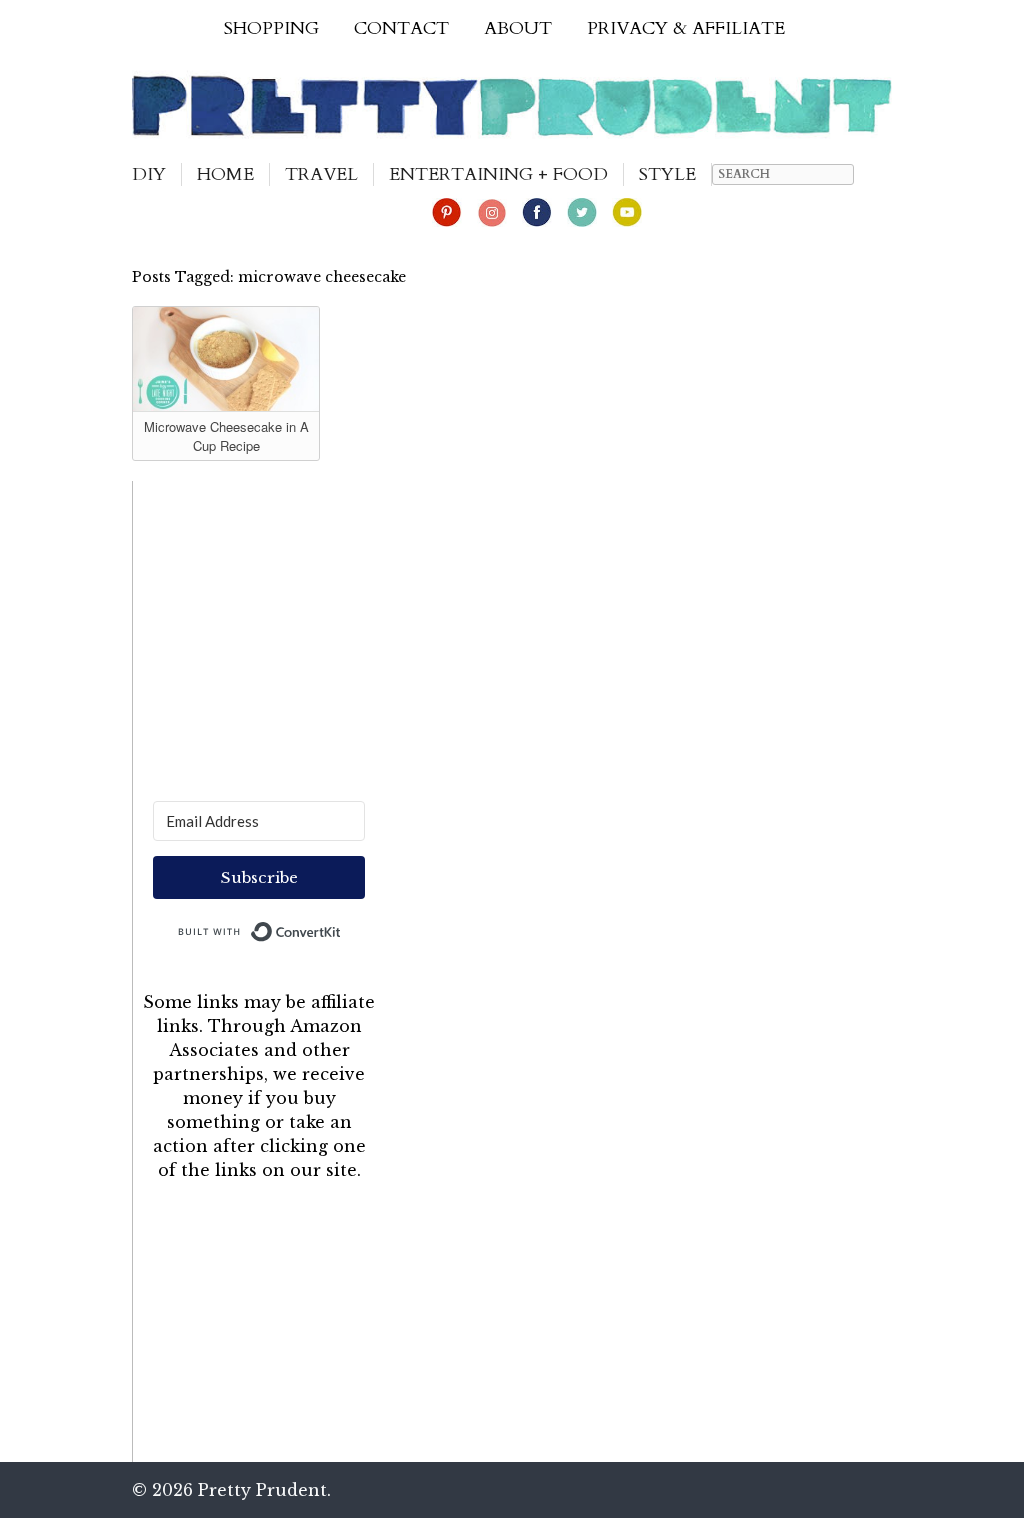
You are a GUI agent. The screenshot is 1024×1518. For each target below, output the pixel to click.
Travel (321, 174)
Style (667, 174)
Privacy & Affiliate (686, 28)
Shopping (271, 28)
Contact (401, 28)
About (518, 28)
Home (225, 174)
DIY (149, 174)
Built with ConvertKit (341, 927)
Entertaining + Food (498, 174)
